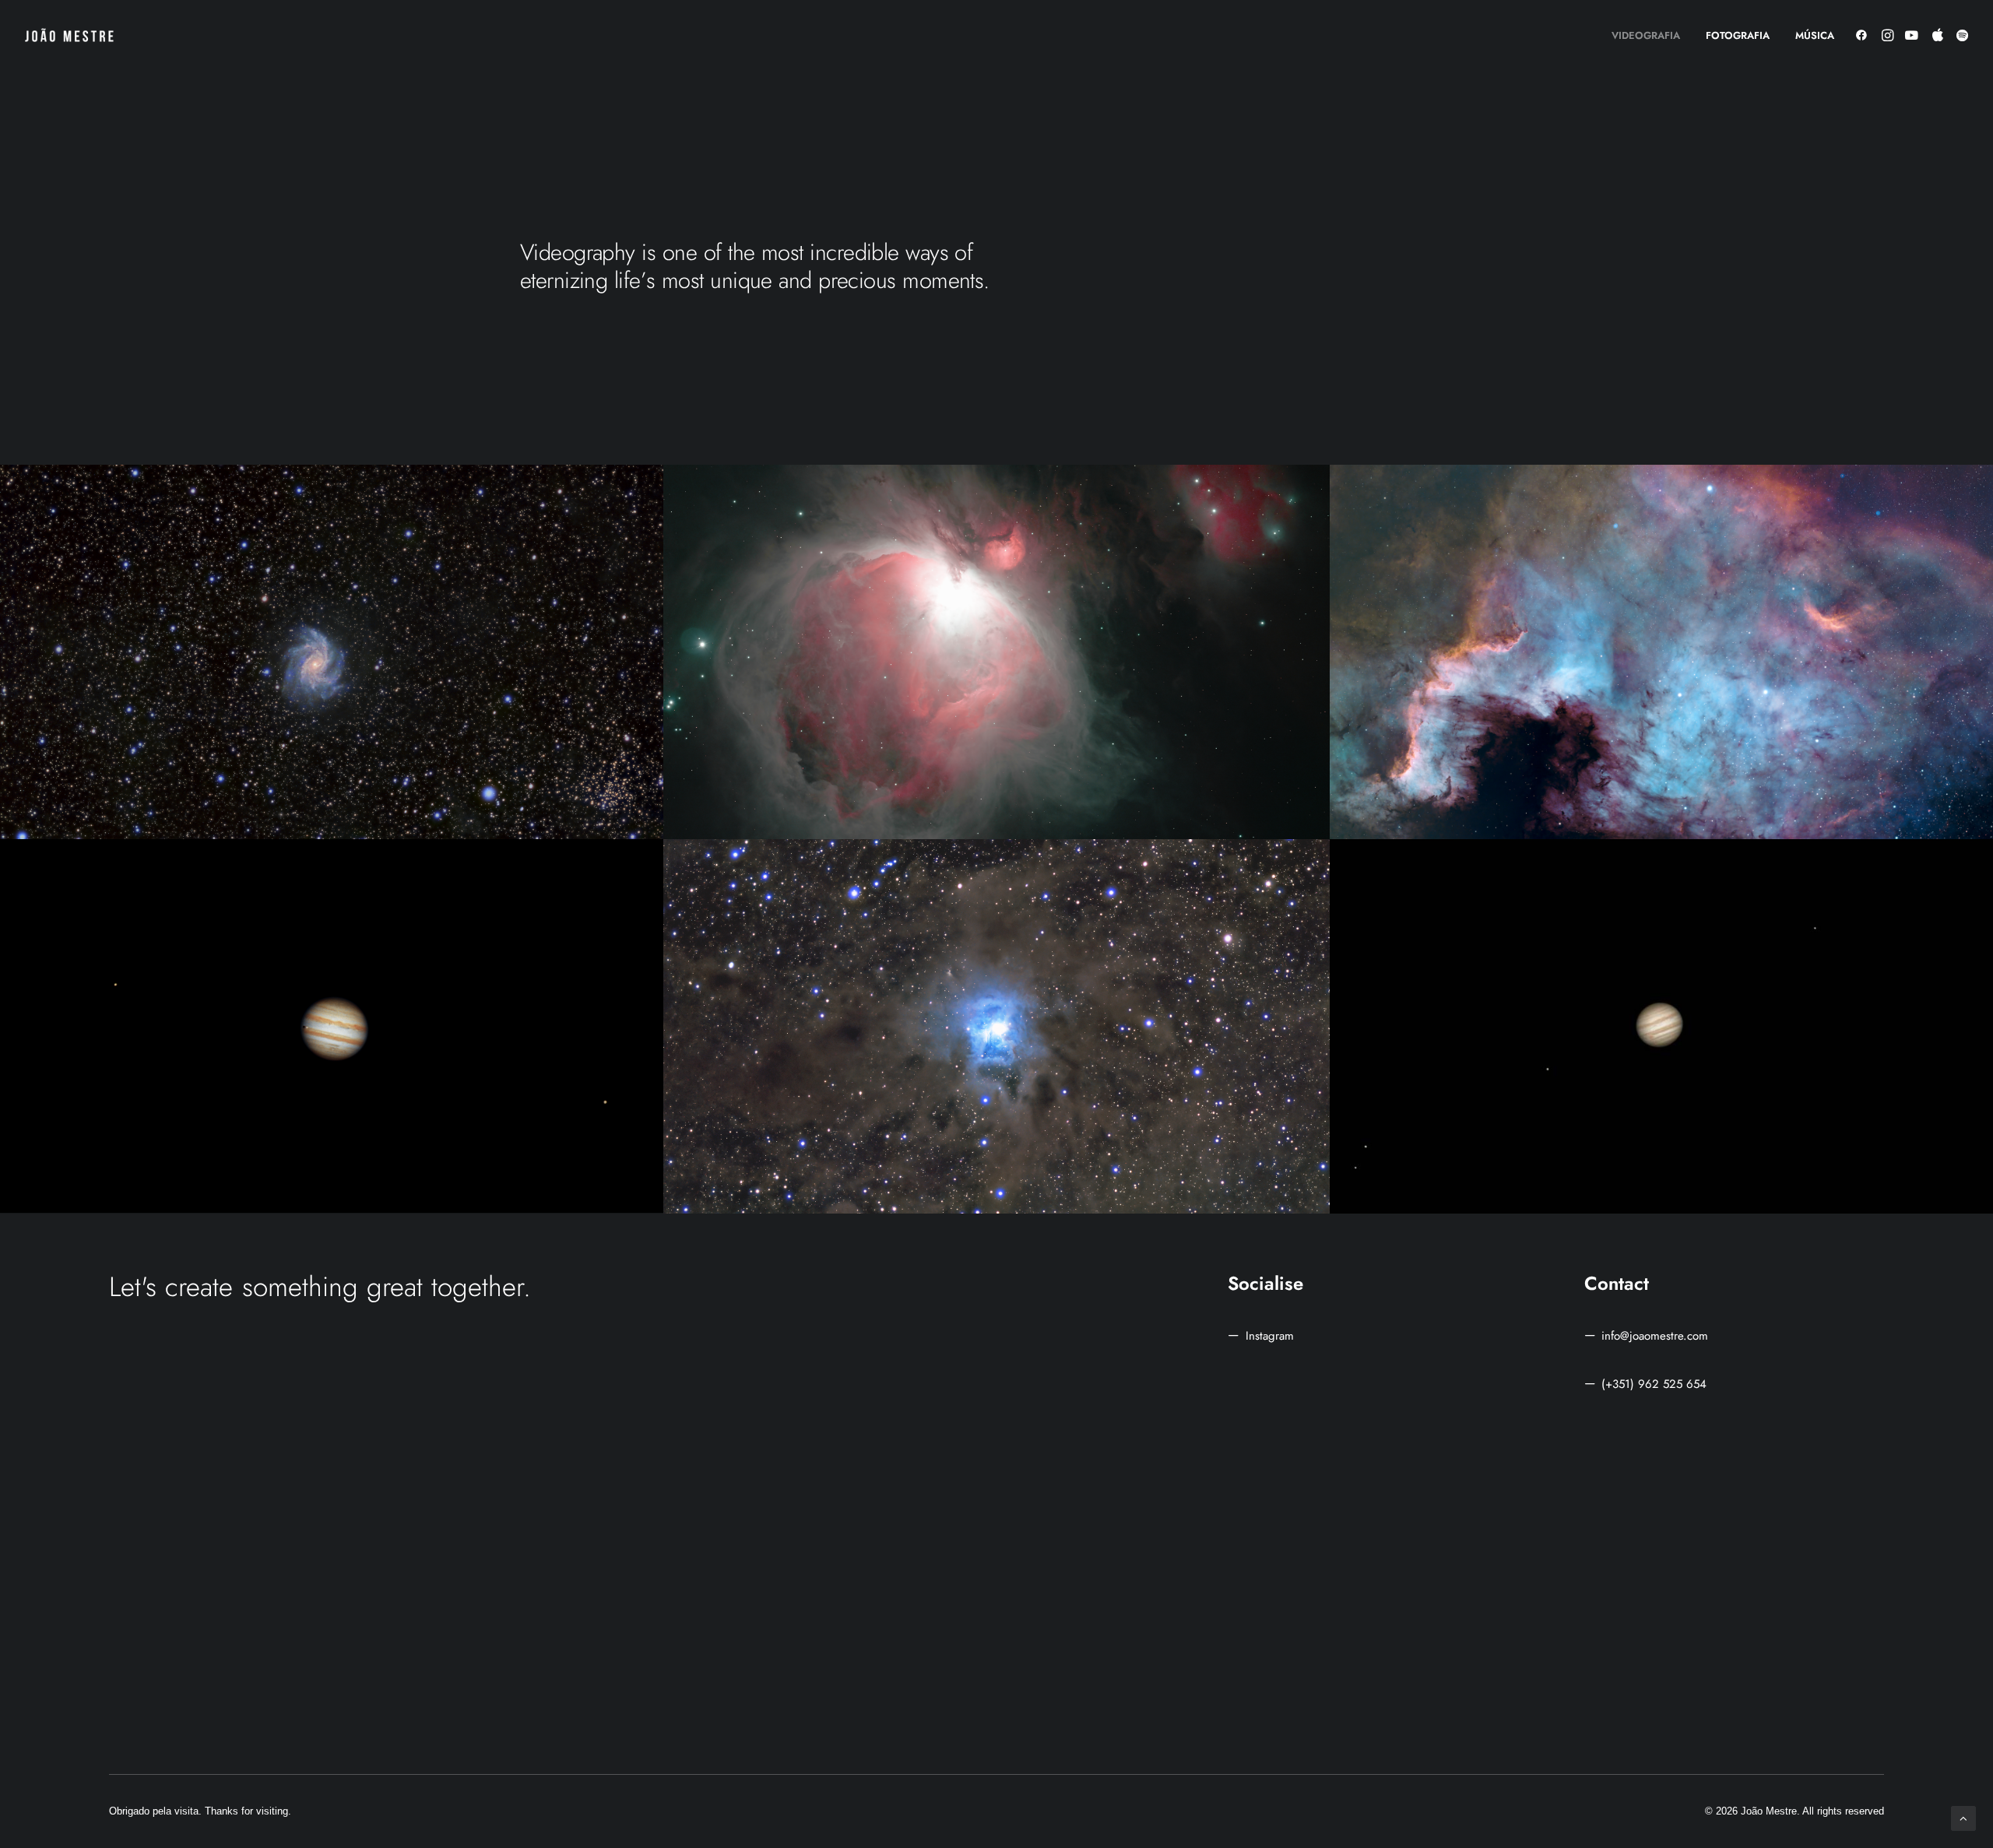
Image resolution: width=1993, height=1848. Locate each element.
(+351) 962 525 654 (1654, 1384)
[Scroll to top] (1963, 1817)
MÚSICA (1815, 35)
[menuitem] (1646, 35)
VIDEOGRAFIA (1646, 35)
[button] (1864, 35)
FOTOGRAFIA (1738, 35)
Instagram (1270, 1336)
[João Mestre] (69, 35)
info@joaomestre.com (1655, 1336)
